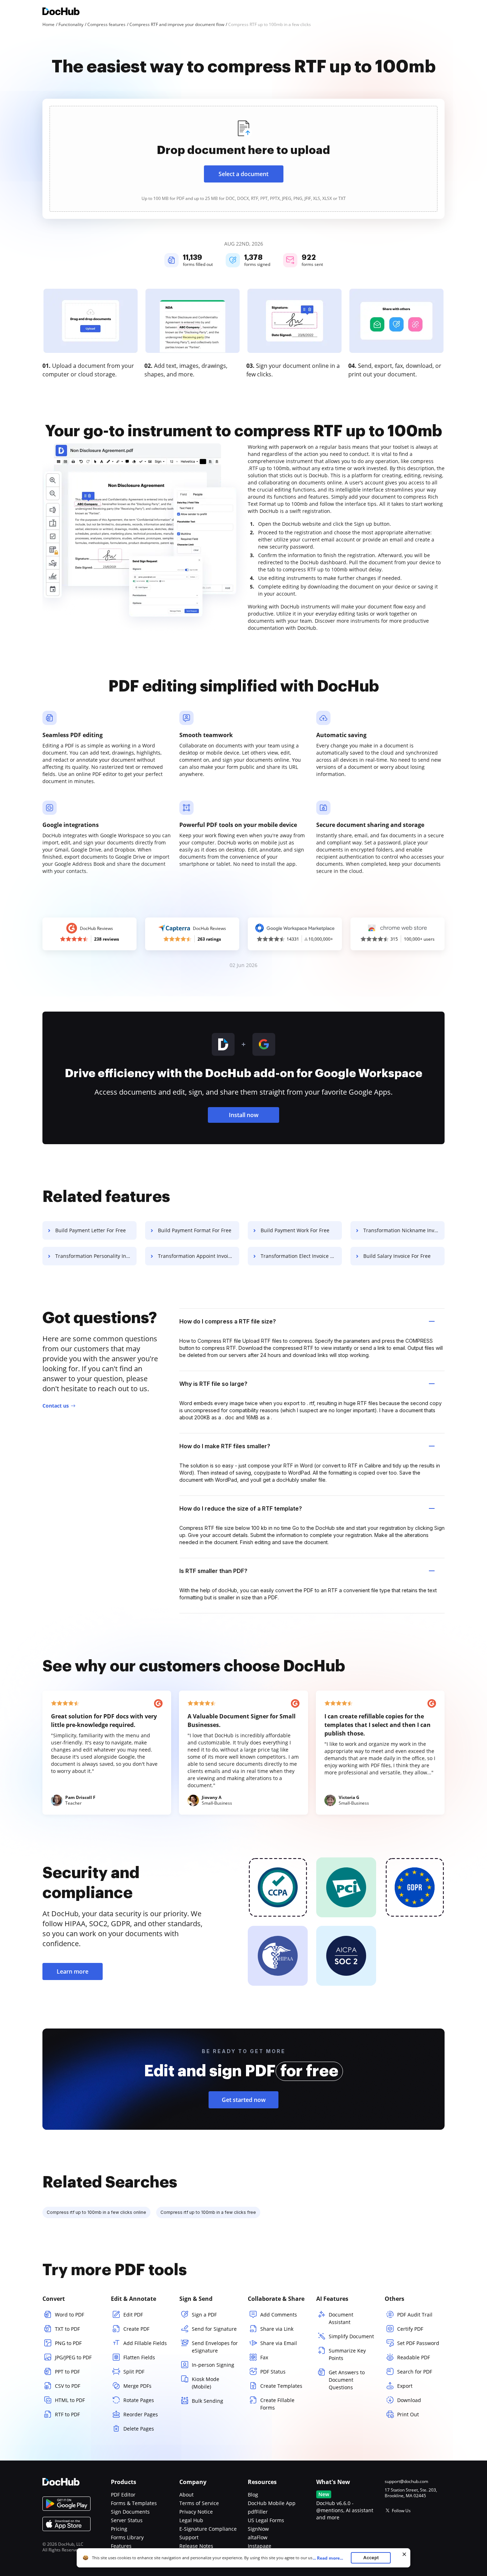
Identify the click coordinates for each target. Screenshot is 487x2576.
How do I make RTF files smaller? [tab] (225, 1446)
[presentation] (243, 159)
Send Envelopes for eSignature (215, 2347)
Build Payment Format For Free (195, 1230)
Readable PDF (414, 2357)
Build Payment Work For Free (295, 1230)
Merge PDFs (137, 2386)
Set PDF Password (418, 2343)
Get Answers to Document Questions (347, 2380)
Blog (253, 2495)
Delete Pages (139, 2429)
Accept (371, 2558)
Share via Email (279, 2343)
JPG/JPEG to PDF (73, 2357)
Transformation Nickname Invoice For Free (404, 1230)
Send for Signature (214, 2329)
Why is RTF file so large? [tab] (213, 1384)
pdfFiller (258, 2512)
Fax (264, 2357)
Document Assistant (341, 2318)
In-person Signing (213, 2365)
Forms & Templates (134, 2503)
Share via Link (277, 2329)
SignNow (258, 2529)
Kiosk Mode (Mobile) (206, 2383)
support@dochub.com (406, 2482)
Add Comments (279, 2315)
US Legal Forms (266, 2520)
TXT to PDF (67, 2329)
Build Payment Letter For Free (91, 1230)
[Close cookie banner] (404, 2554)
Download (409, 2400)
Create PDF (136, 2329)
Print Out (408, 2414)
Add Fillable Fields (145, 2343)
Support (189, 2537)
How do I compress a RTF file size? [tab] (228, 1321)
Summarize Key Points (347, 2354)
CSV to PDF (68, 2386)
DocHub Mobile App (272, 2503)
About (186, 2495)
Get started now (244, 2100)
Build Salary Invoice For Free (397, 1256)
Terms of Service (199, 2503)
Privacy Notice (196, 2512)
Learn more (73, 1971)
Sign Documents (130, 2512)
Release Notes (196, 2546)
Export (405, 2386)
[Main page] (61, 12)
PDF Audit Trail (415, 2315)
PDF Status (273, 2372)
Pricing (119, 2529)
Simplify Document (351, 2336)
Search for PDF (415, 2372)
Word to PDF (70, 2315)
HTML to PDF (70, 2400)
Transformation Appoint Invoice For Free (199, 1256)
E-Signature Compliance (208, 2529)
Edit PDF (133, 2315)
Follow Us (401, 2511)
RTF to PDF (67, 2414)
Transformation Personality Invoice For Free (96, 1256)
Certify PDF (410, 2329)
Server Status (127, 2520)
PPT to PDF (67, 2372)
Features (121, 2546)
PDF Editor (123, 2495)
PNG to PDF (68, 2343)
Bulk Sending (207, 2401)
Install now (244, 1115)
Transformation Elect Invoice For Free (301, 1256)
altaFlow (258, 2537)
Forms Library (127, 2537)
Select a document (243, 174)
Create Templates (281, 2386)
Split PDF (134, 2372)
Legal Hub (191, 2520)
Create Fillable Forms (277, 2404)
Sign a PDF (204, 2315)
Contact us (56, 1406)
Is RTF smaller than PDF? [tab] (213, 1571)
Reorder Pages (141, 2414)
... (328, 2558)
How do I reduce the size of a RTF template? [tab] (241, 1508)
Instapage (260, 2546)
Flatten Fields (139, 2357)
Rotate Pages (139, 2400)
